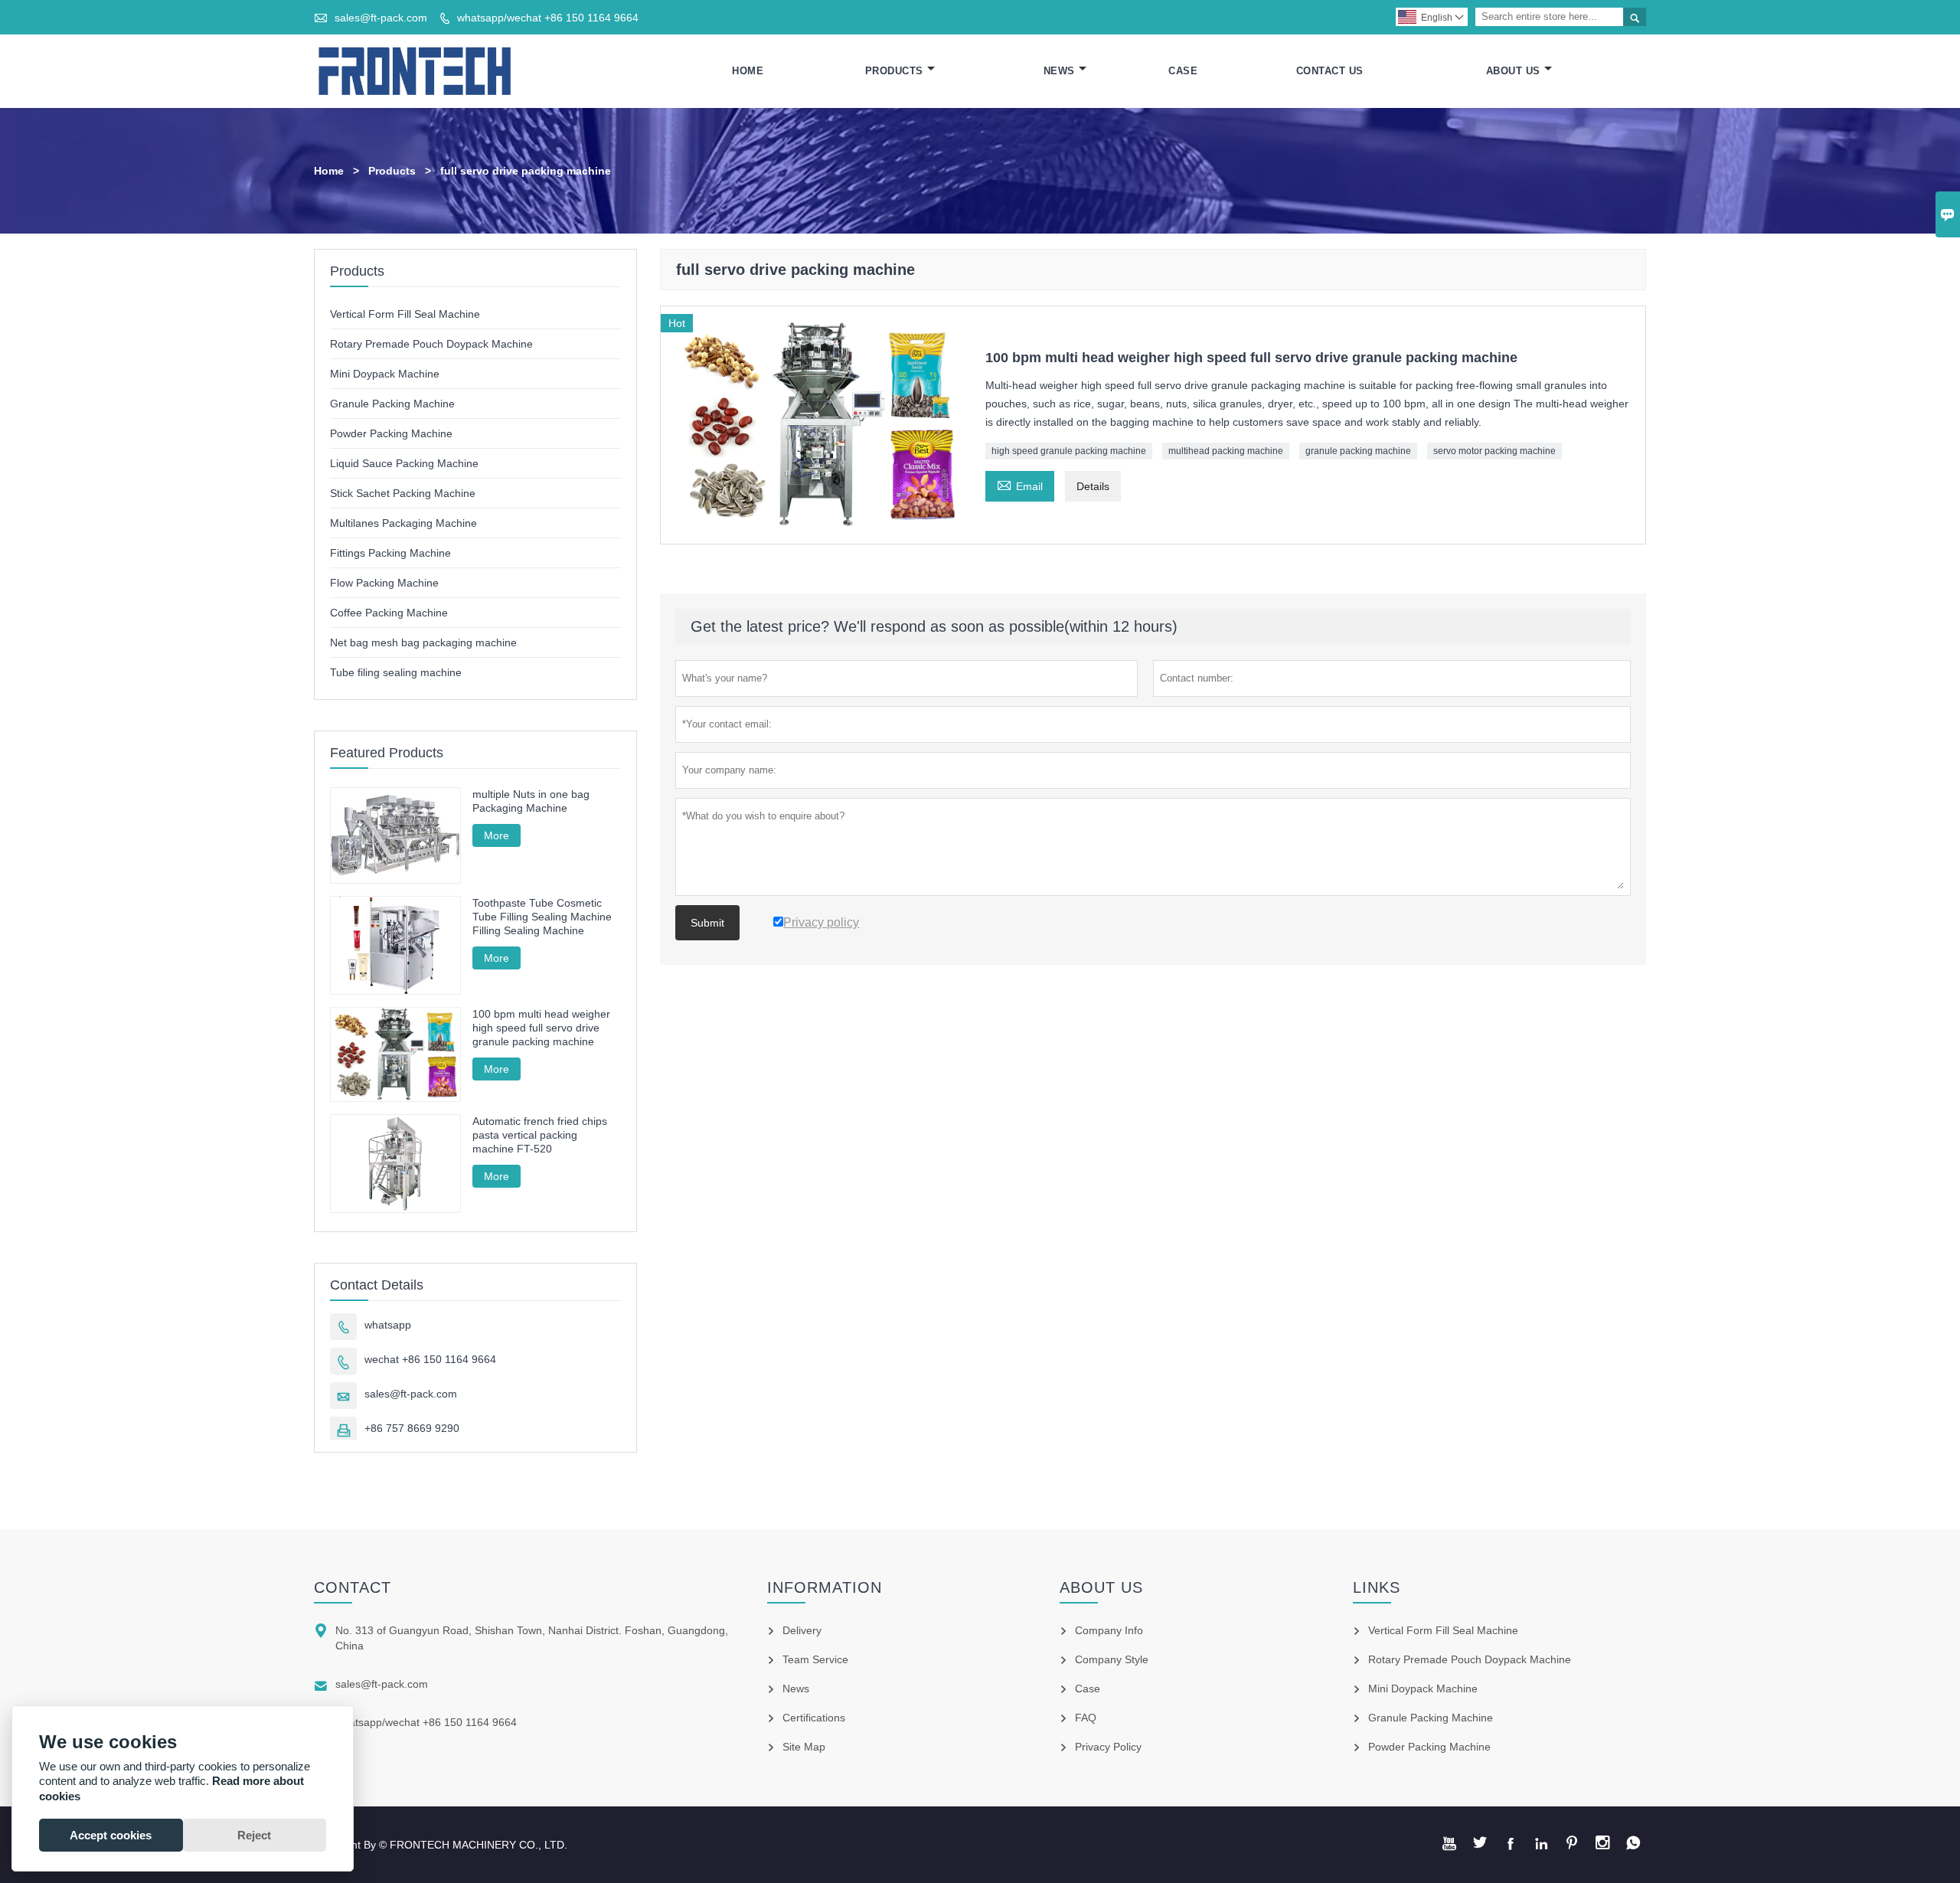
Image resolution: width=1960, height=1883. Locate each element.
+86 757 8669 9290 (412, 1428)
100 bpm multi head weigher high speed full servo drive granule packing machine (541, 1028)
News (1059, 71)
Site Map (804, 1747)
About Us (1513, 71)
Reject (254, 1835)
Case (1183, 71)
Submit (707, 923)
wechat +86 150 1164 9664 (430, 1359)
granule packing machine (1358, 451)
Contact (353, 1587)
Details (1093, 486)
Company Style (1112, 1659)
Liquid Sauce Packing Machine (404, 463)
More (497, 835)
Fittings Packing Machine (390, 553)
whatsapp (388, 1325)
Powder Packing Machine (391, 433)
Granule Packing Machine (392, 404)
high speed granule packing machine (1069, 451)
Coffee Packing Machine (389, 613)
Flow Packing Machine (384, 583)
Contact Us (1330, 71)
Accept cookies (111, 1835)
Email (1020, 484)
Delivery (802, 1630)
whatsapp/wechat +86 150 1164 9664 (548, 18)
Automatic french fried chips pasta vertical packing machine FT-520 (540, 1135)
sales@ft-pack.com (381, 18)
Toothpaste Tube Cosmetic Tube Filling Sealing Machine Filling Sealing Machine (542, 917)
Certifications (814, 1718)
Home (748, 71)
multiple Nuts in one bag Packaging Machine (531, 801)
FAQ (1086, 1718)
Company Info (1109, 1630)
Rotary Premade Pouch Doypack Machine (431, 344)
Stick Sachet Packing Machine (403, 493)
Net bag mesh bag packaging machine (423, 642)
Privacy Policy (1108, 1747)
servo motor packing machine (1494, 451)
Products (894, 71)
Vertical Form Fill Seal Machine (405, 314)
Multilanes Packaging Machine (403, 523)
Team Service (815, 1659)
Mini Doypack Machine (385, 374)
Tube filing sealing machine (396, 672)
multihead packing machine (1226, 451)
